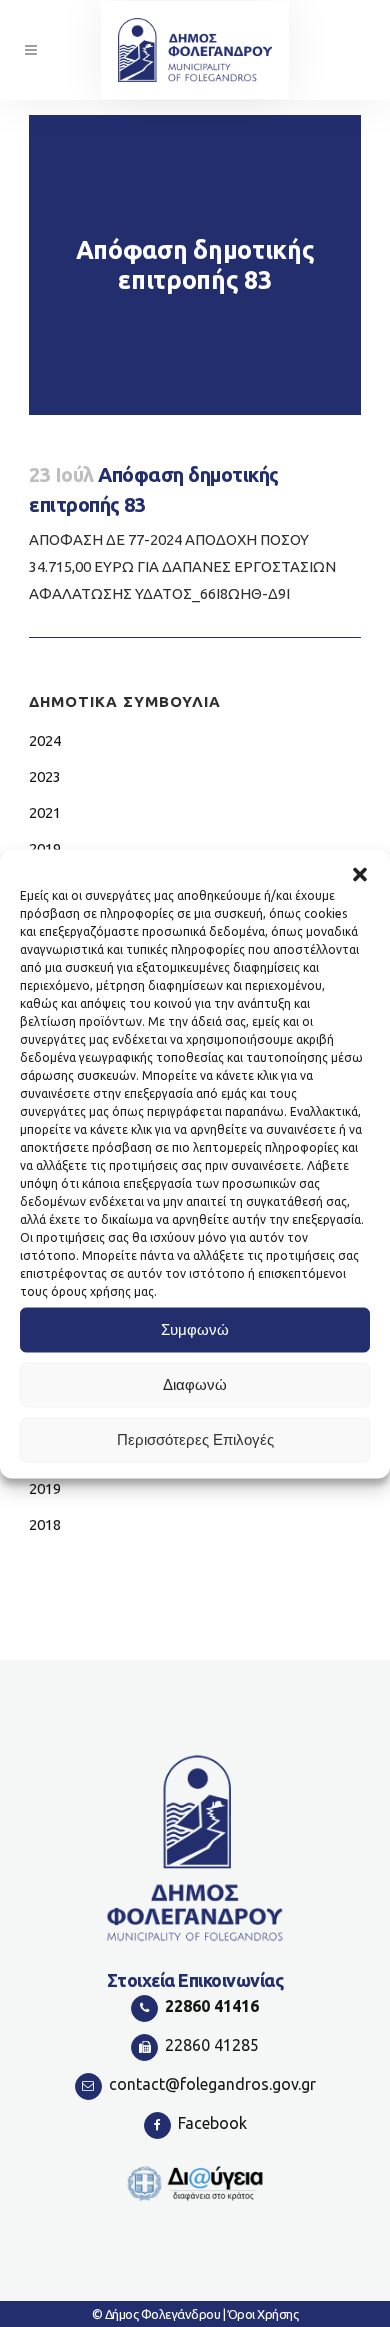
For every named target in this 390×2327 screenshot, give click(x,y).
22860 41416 (212, 2006)
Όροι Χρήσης (263, 2314)
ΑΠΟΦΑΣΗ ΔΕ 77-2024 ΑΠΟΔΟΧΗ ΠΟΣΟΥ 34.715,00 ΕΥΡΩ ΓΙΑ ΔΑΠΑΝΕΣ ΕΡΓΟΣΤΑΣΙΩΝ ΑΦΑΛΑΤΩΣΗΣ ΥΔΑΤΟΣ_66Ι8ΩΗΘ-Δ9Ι (182, 566)
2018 (45, 1524)
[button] (360, 874)
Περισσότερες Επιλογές (195, 1439)
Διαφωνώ (195, 1384)
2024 (45, 740)
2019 (45, 1488)
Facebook (212, 2123)
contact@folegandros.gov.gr (212, 2084)
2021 (45, 812)
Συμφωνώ (195, 1329)
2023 (45, 776)
